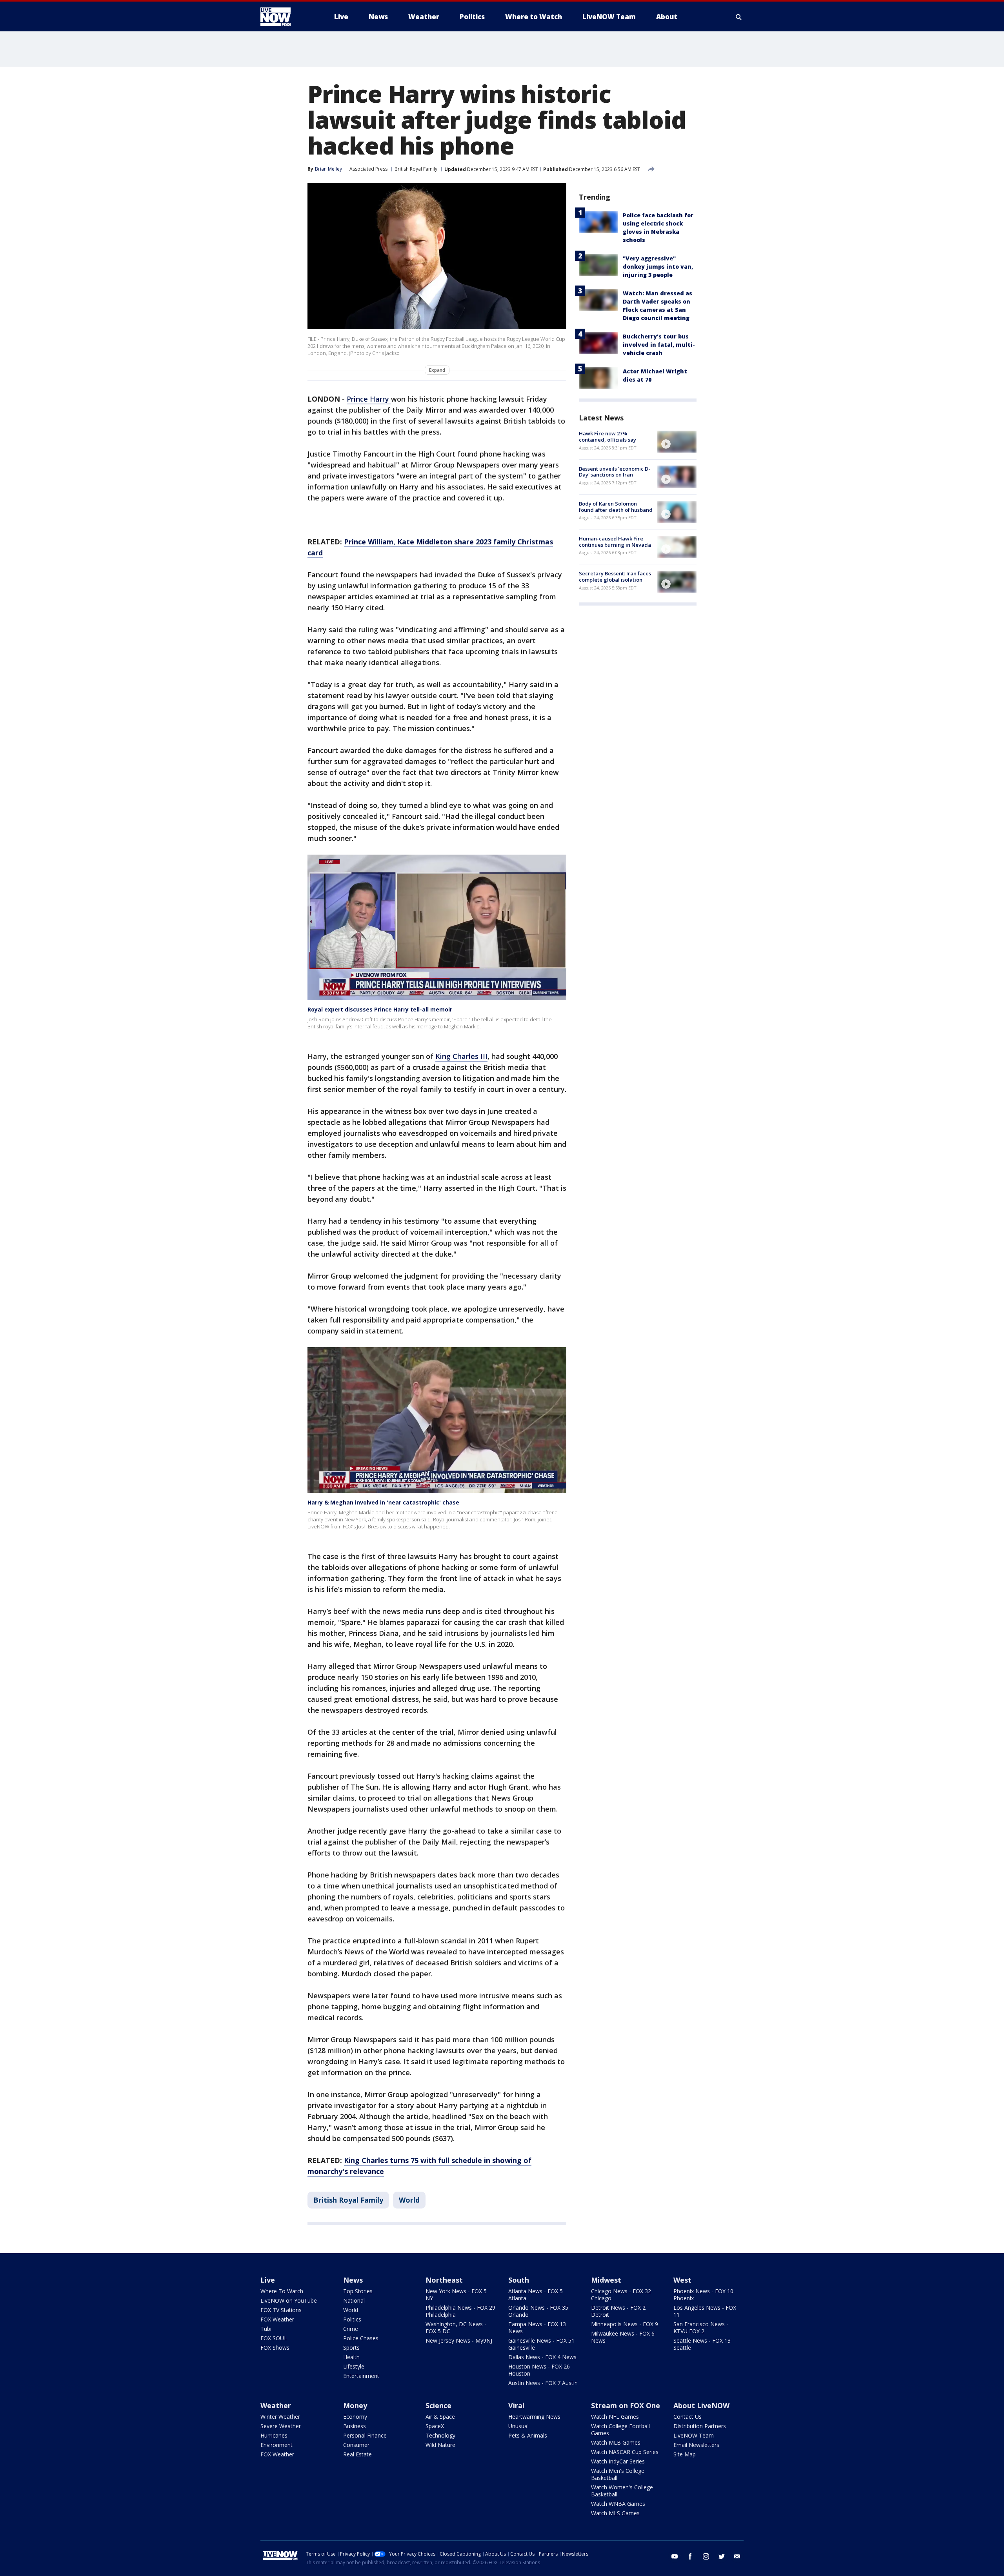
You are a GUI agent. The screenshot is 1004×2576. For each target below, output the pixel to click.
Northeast (444, 2280)
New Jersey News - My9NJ (459, 2340)
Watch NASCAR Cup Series (625, 2452)
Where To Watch (282, 2291)
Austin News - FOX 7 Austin (543, 2383)
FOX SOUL (274, 2338)
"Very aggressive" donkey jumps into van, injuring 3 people (658, 267)
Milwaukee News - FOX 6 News (623, 2337)
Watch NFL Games (615, 2417)
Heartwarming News (534, 2417)
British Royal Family (416, 169)
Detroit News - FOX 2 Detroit (618, 2311)
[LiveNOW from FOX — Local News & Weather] (286, 17)
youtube (675, 2556)
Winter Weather (280, 2417)
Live (268, 2280)
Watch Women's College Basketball (622, 2491)
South (519, 2280)
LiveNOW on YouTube (289, 2300)
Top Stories (358, 2291)
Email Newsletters (696, 2445)
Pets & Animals (528, 2435)
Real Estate (357, 2454)
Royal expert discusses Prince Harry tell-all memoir (380, 1009)
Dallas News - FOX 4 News (542, 2357)
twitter (722, 2556)
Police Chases (361, 2338)
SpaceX (435, 2426)
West (682, 2280)
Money (355, 2405)
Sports (351, 2348)
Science (438, 2405)
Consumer (356, 2445)
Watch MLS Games (615, 2513)
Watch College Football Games (620, 2430)
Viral (516, 2405)
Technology (440, 2435)
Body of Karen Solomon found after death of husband (616, 507)
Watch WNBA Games (618, 2504)
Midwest (606, 2280)
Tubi (266, 2329)
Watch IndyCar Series (618, 2461)
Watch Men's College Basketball (618, 2474)
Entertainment (361, 2376)
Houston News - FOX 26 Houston (539, 2370)
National (354, 2300)
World (409, 2200)
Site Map (685, 2454)
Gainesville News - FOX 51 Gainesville (541, 2344)
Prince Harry (369, 399)
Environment (276, 2445)
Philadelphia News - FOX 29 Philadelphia (460, 2311)
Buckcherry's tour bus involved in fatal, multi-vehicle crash (659, 345)
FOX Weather (277, 2319)
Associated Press (368, 169)
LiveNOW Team (694, 2435)
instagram (706, 2556)
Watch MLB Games (616, 2442)
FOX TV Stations (281, 2310)
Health (351, 2357)
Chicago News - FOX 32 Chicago (621, 2295)
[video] (677, 442)
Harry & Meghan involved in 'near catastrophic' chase (383, 1502)
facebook (690, 2556)
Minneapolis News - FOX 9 (625, 2324)
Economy (355, 2417)
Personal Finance (365, 2435)
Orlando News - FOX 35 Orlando (538, 2311)
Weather (276, 2405)
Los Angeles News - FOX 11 (705, 2311)
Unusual (518, 2426)
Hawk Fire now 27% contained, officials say (607, 437)
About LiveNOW (701, 2405)
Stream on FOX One (626, 2405)
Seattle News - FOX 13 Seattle (702, 2344)
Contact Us (688, 2417)
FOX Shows (275, 2348)
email (737, 2556)
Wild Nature (440, 2445)
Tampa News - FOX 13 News (537, 2328)
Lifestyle (354, 2366)
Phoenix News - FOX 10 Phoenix (703, 2295)
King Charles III (461, 1056)
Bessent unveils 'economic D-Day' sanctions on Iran (615, 471)
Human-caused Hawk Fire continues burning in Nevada (615, 542)
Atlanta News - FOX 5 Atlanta (536, 2295)
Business (355, 2426)
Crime (351, 2329)
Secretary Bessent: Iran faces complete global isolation (615, 577)
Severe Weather (281, 2426)
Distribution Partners (700, 2426)
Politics (352, 2319)
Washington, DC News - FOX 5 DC (456, 2328)
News (353, 2280)
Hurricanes (274, 2435)
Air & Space (440, 2417)
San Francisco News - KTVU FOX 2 (701, 2328)
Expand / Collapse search (739, 17)
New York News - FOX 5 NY (456, 2295)
